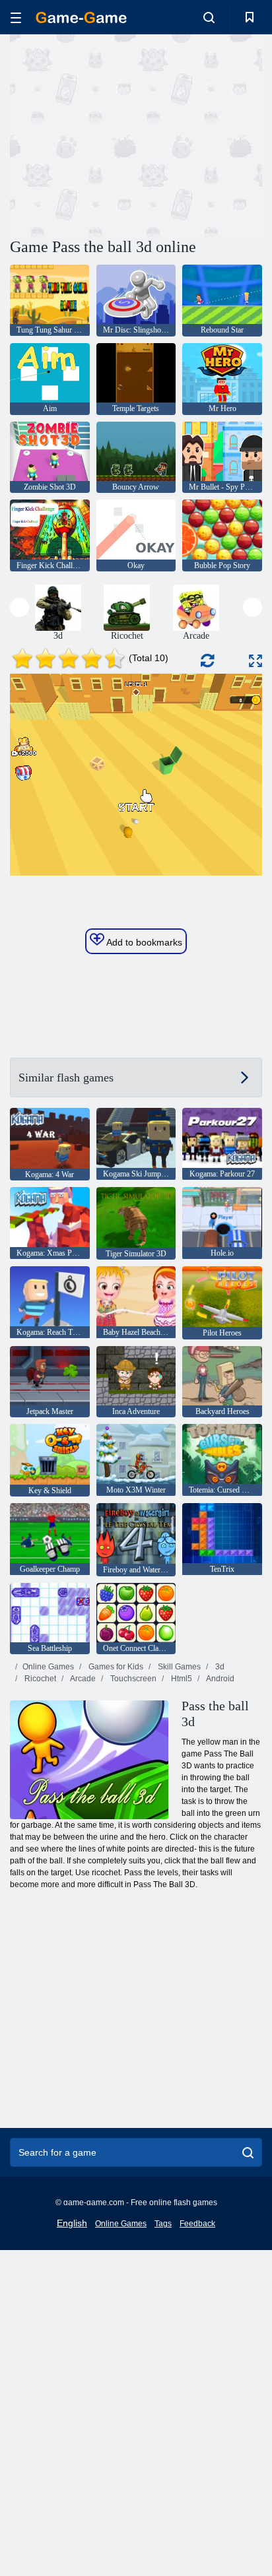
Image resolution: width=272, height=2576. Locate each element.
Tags (163, 2224)
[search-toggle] (209, 17)
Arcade (82, 1679)
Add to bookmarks (143, 942)
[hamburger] (16, 17)
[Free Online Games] (81, 17)
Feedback (197, 2224)
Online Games (48, 1667)
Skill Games (178, 1667)
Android (220, 1679)
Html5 (181, 1679)
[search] (248, 2152)
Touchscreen (132, 1679)
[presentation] (19, 607)
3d (219, 1667)
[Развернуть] (255, 661)
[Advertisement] (121, 134)
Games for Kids (115, 1667)
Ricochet (39, 1679)
